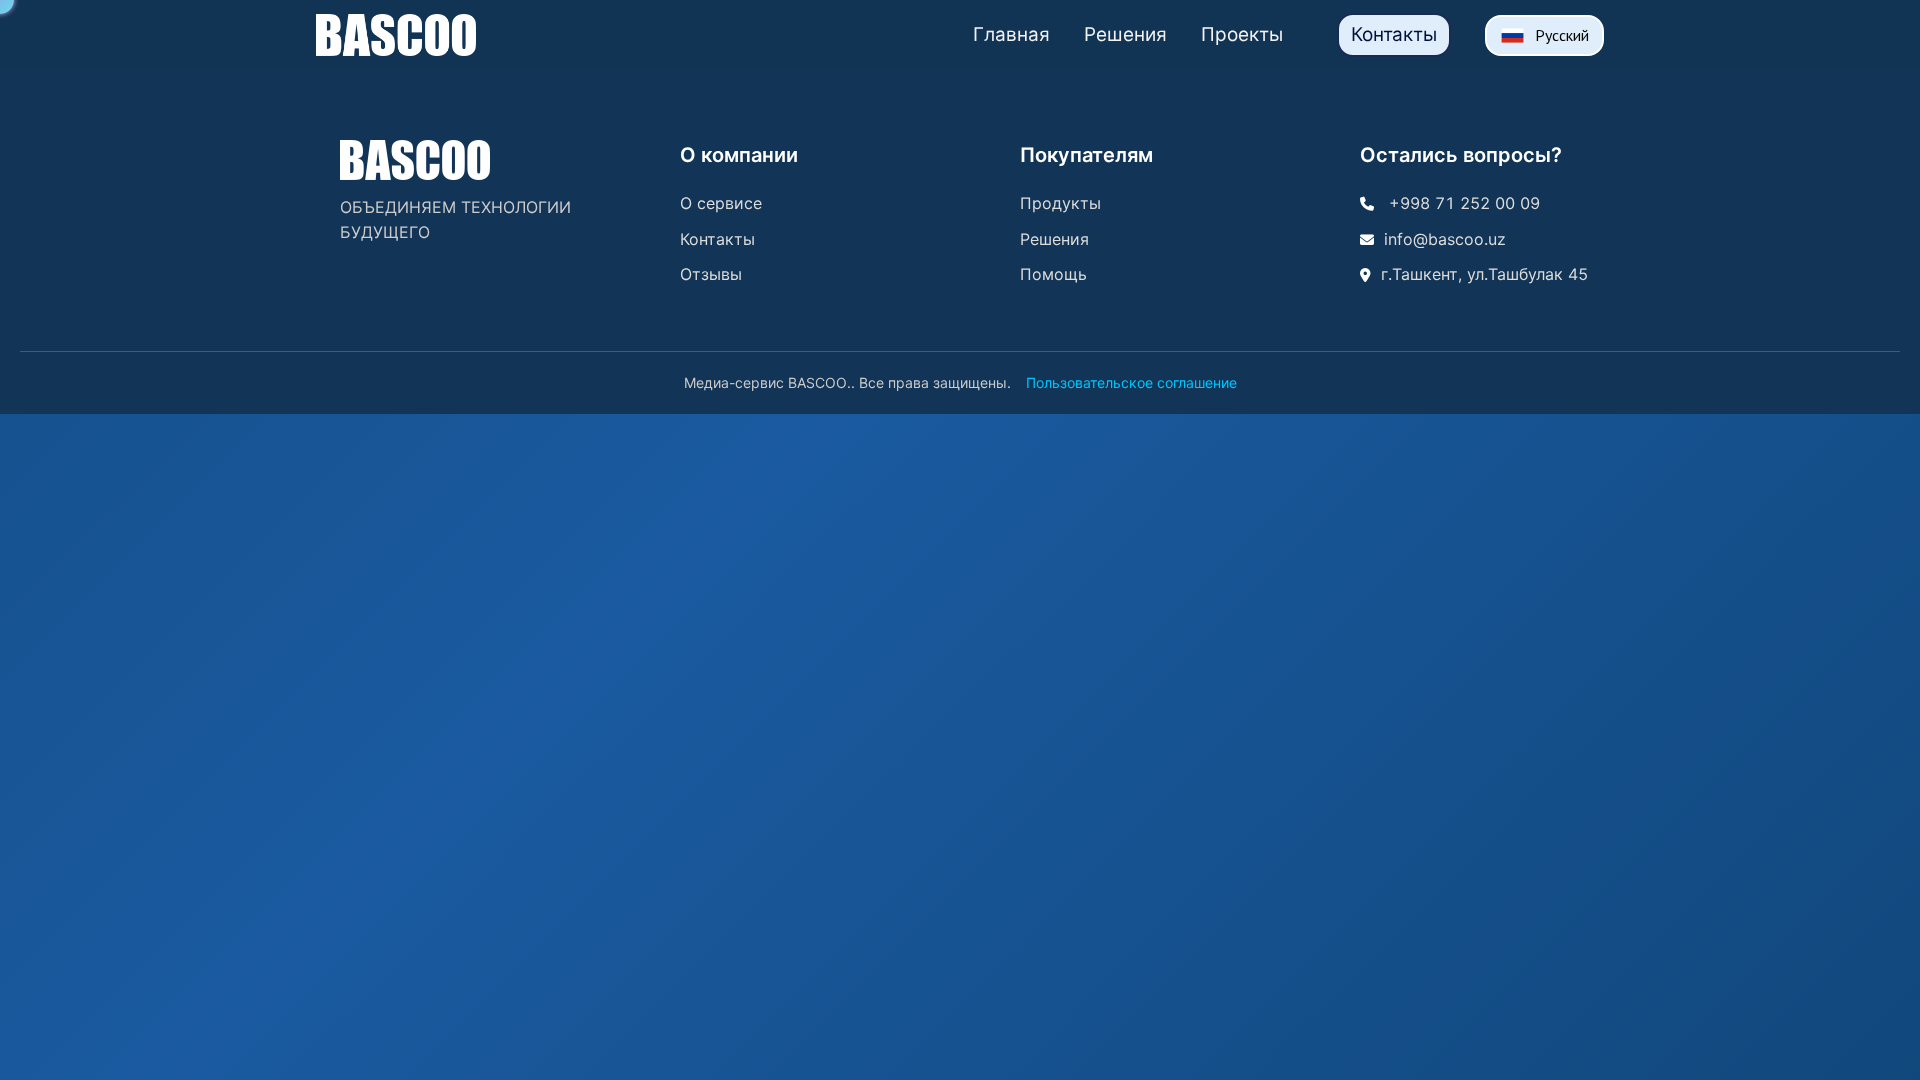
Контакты (1394, 34)
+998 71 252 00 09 (1462, 203)
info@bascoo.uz (1445, 239)
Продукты (1060, 203)
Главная (1011, 34)
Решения (1125, 34)
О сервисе (721, 203)
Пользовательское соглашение (1131, 382)
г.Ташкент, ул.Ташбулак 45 (1484, 274)
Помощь (1053, 274)
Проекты (1242, 34)
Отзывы (711, 274)
